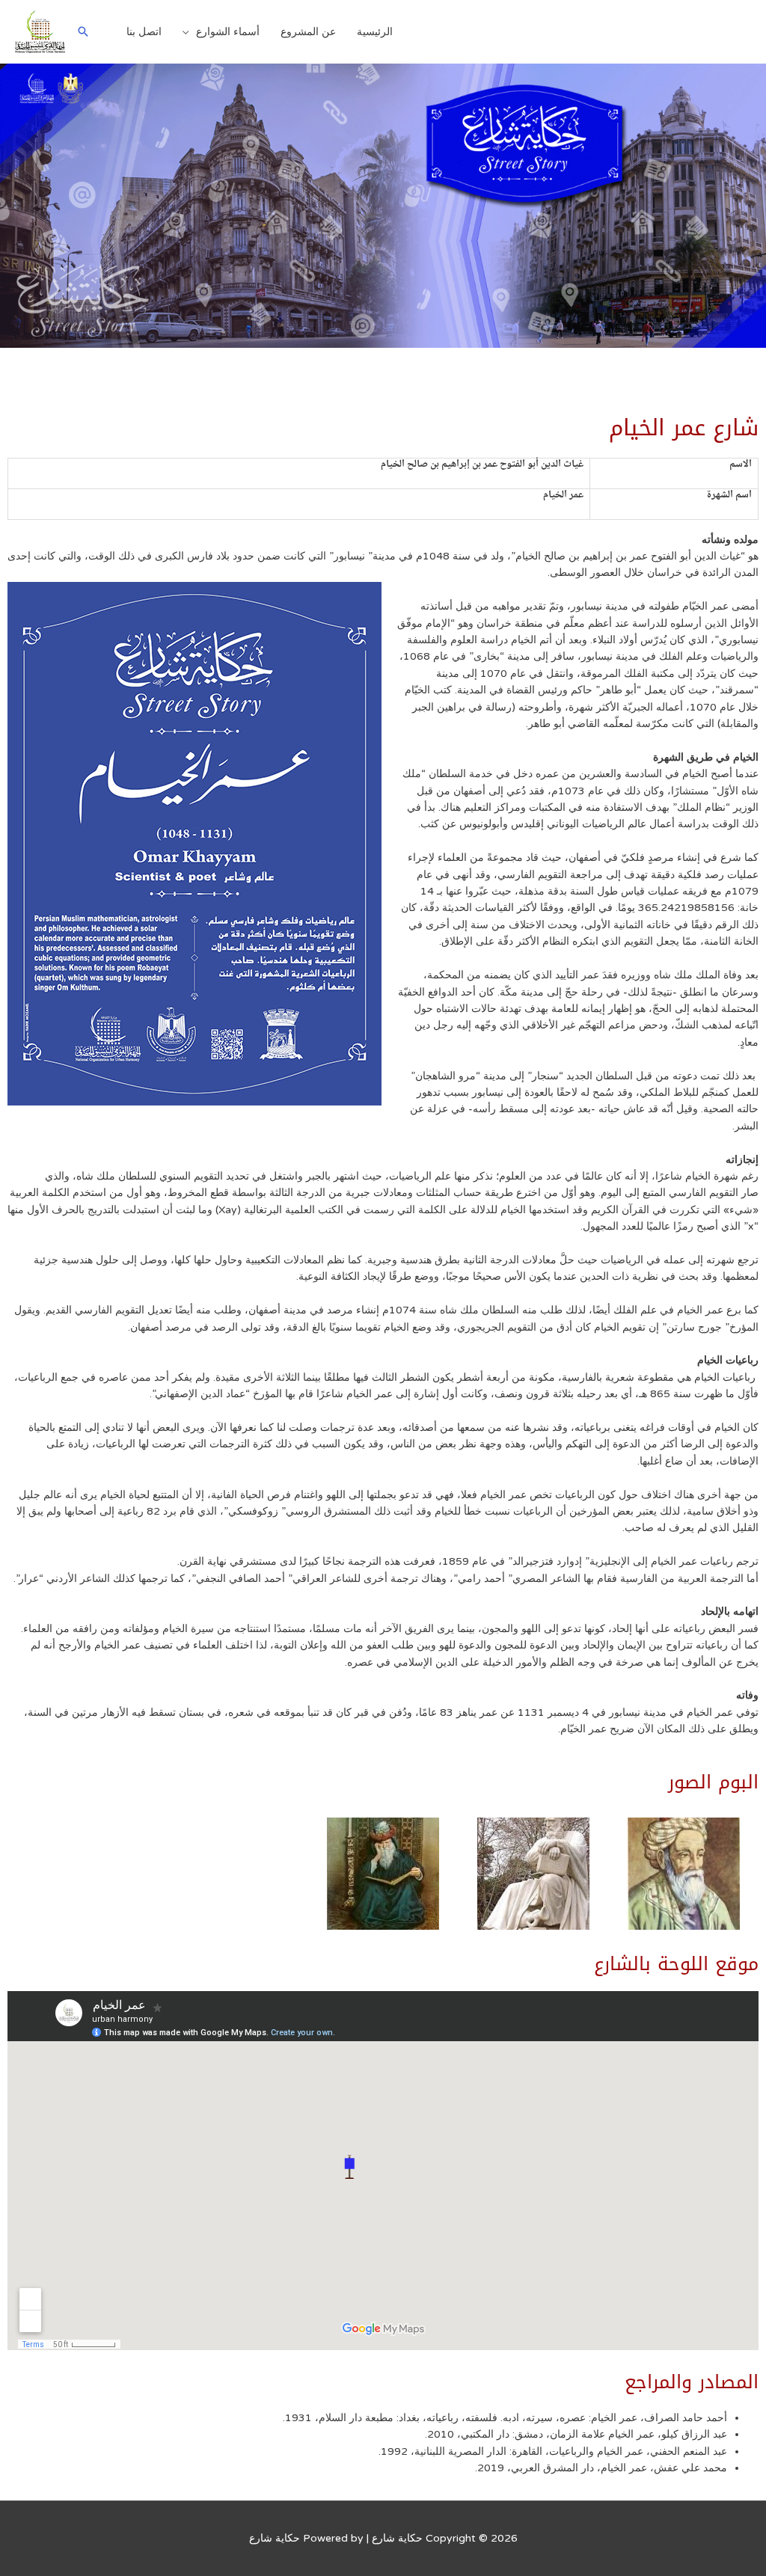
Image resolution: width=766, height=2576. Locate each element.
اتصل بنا (144, 32)
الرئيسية (375, 32)
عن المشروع (308, 32)
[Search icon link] (83, 31)
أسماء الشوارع (228, 32)
